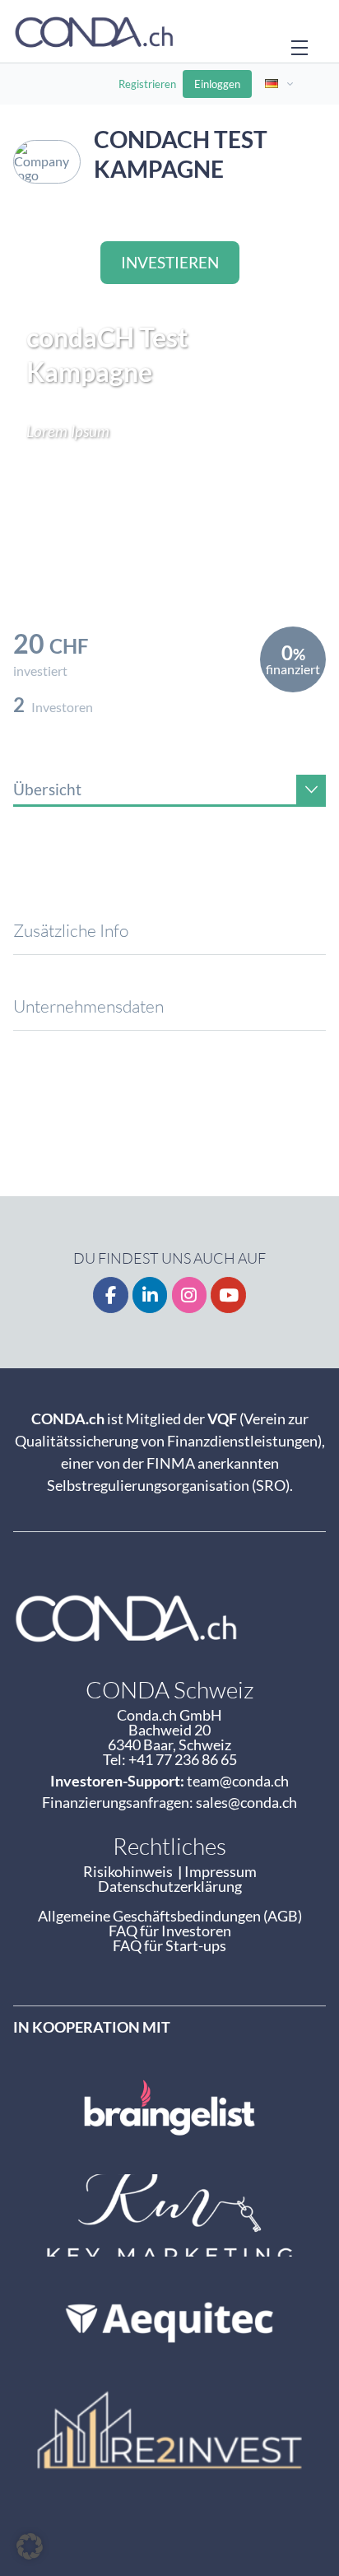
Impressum (221, 1871)
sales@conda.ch (246, 1802)
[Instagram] (190, 1295)
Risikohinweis (130, 1871)
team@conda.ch (238, 1781)
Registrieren (147, 84)
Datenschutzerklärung (170, 1886)
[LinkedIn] (150, 1295)
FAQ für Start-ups (169, 1945)
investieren (170, 262)
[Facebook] (111, 1295)
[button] (30, 2546)
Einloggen (217, 84)
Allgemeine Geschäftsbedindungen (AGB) (170, 1916)
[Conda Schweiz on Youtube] (228, 1295)
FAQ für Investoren (170, 1931)
